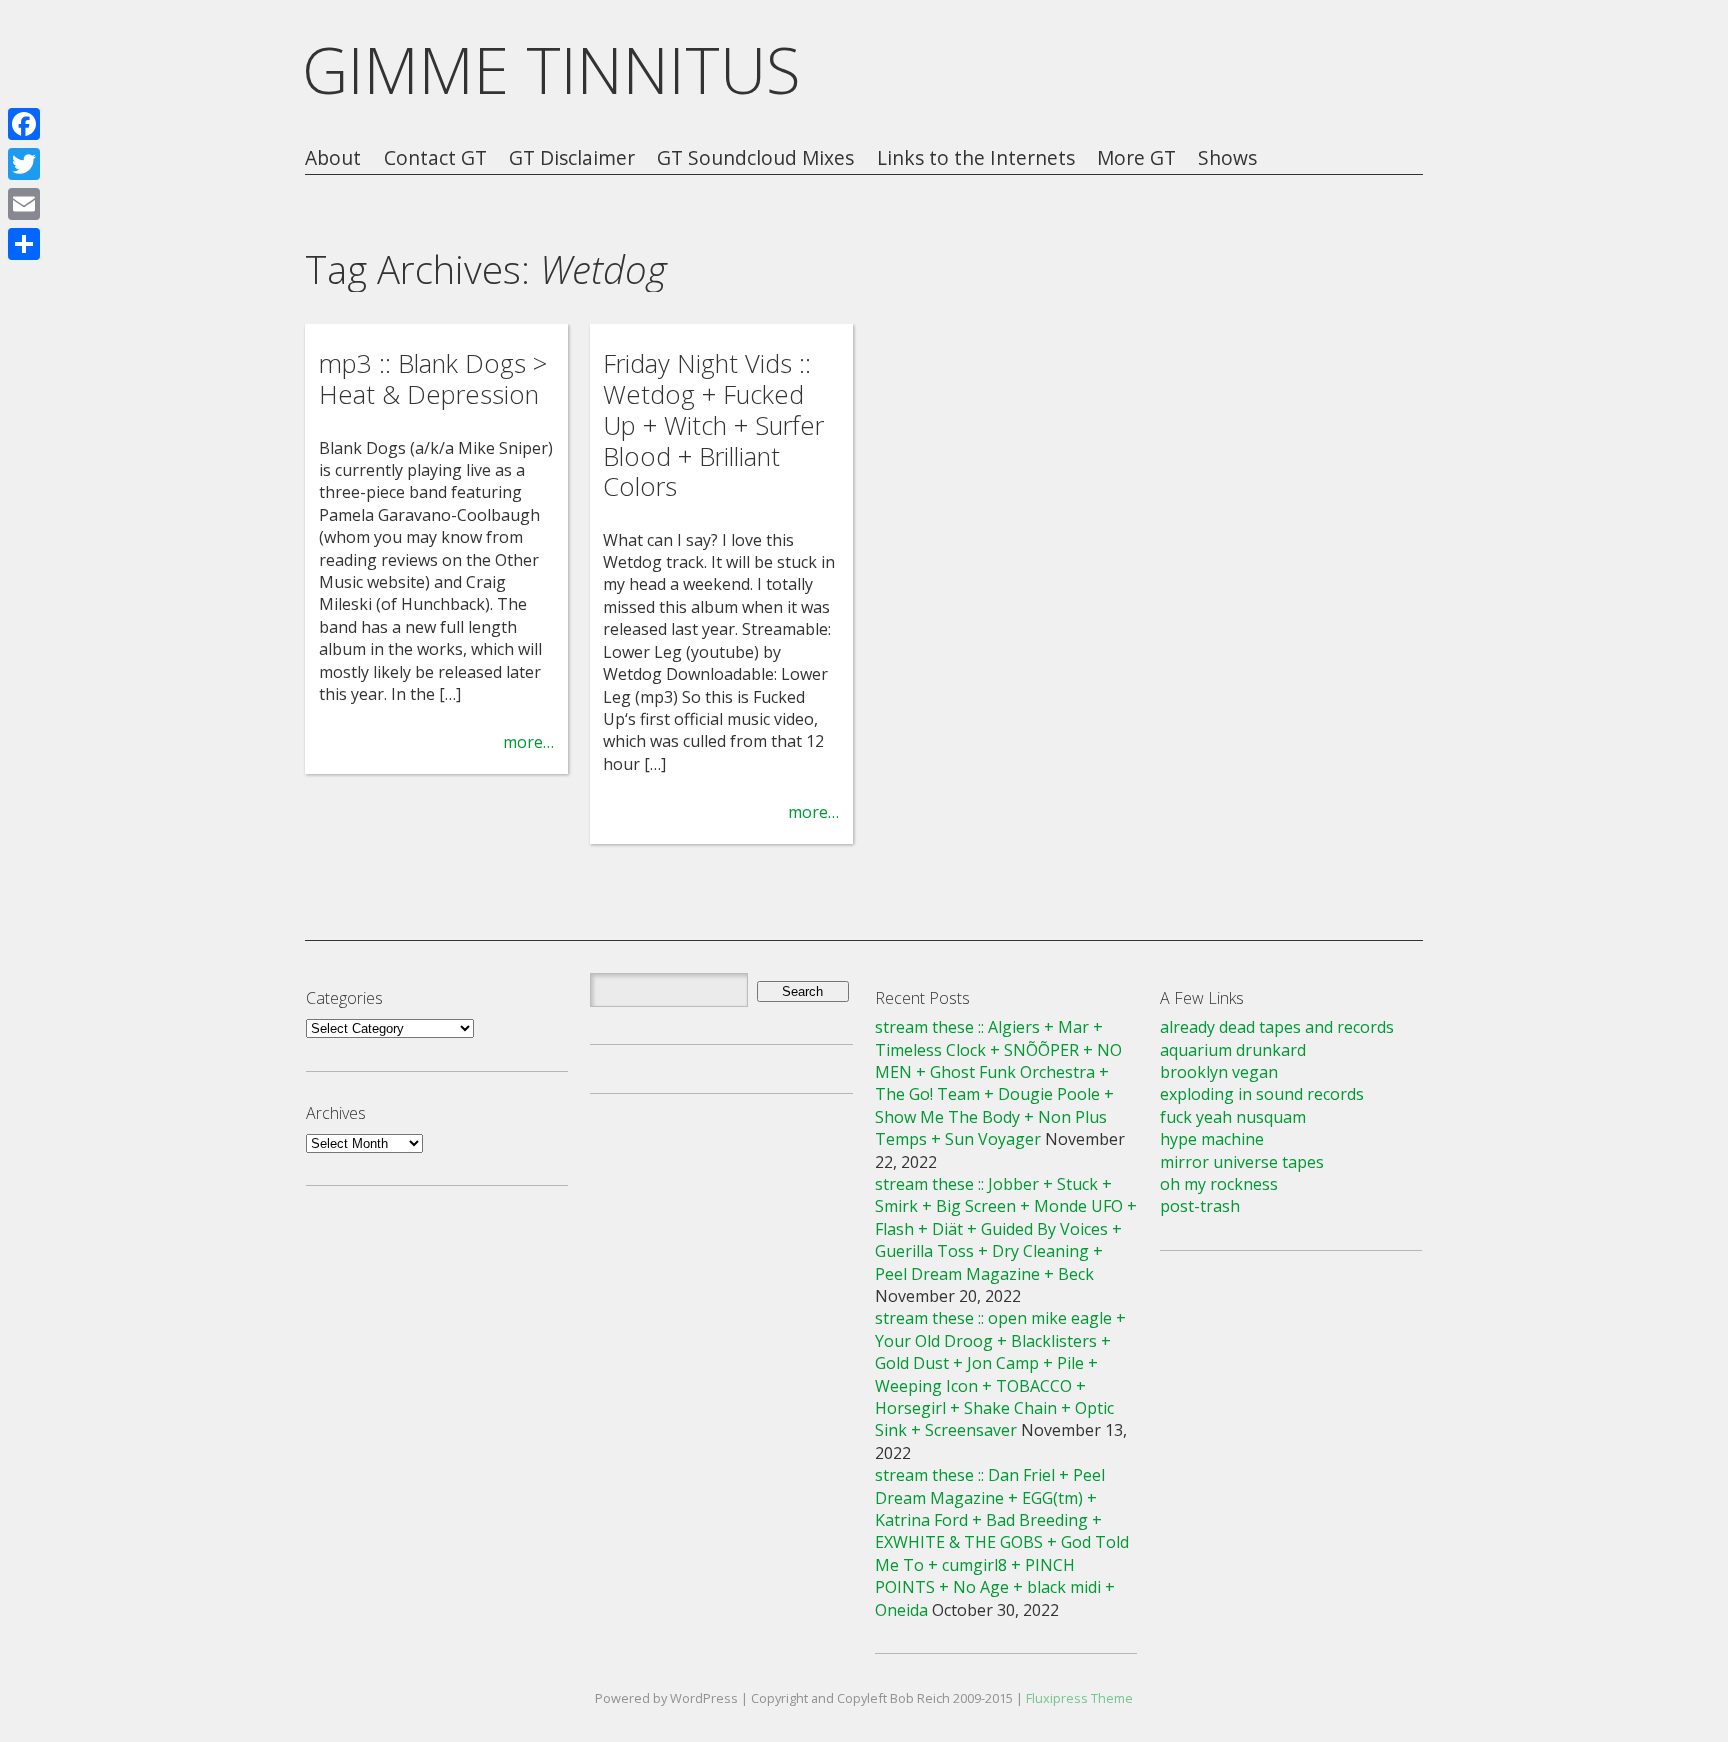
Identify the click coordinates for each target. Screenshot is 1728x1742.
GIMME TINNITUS (551, 69)
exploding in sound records (1262, 1094)
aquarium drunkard (1233, 1050)
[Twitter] (24, 164)
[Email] (24, 204)
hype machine (1212, 1139)
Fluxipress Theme (1079, 1698)
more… (528, 742)
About (333, 158)
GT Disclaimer (572, 158)
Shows (1227, 158)
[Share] (24, 244)
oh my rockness (1219, 1184)
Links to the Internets (976, 158)
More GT (1136, 158)
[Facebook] (24, 124)
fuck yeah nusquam (1233, 1117)
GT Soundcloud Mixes (755, 158)
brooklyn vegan (1219, 1072)
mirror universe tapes (1242, 1162)
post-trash (1200, 1206)
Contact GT (435, 158)
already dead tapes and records (1277, 1027)
